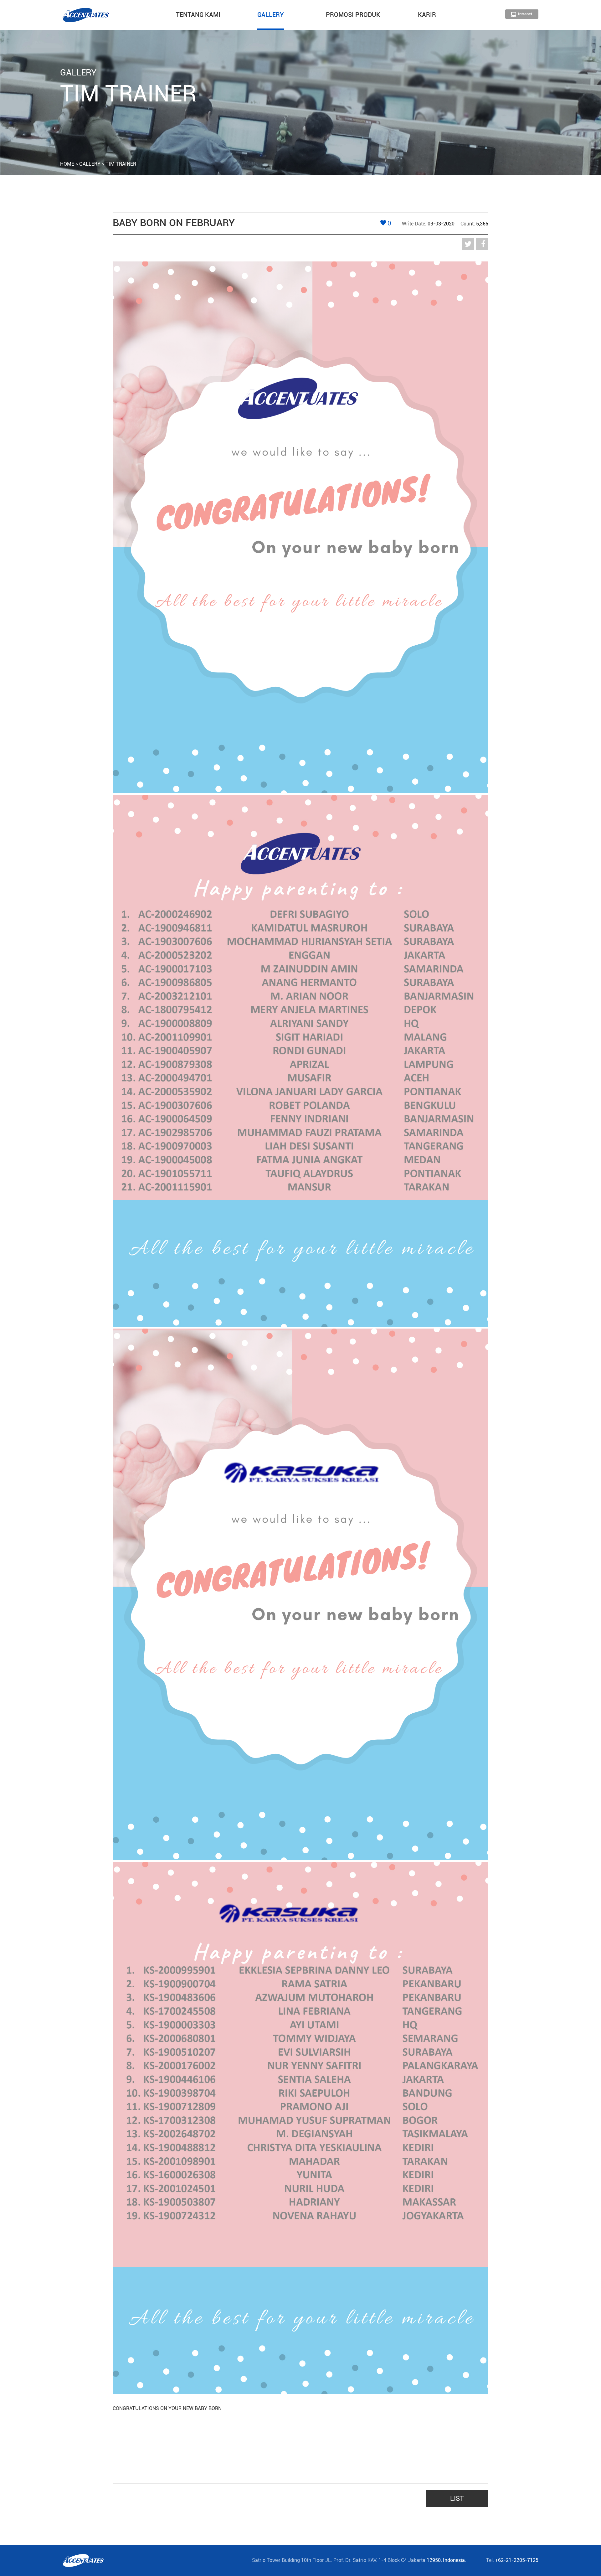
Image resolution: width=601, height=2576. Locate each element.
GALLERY (271, 15)
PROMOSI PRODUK (353, 15)
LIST (457, 2499)
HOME (67, 164)
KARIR (427, 15)
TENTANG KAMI (198, 15)
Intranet (525, 14)
